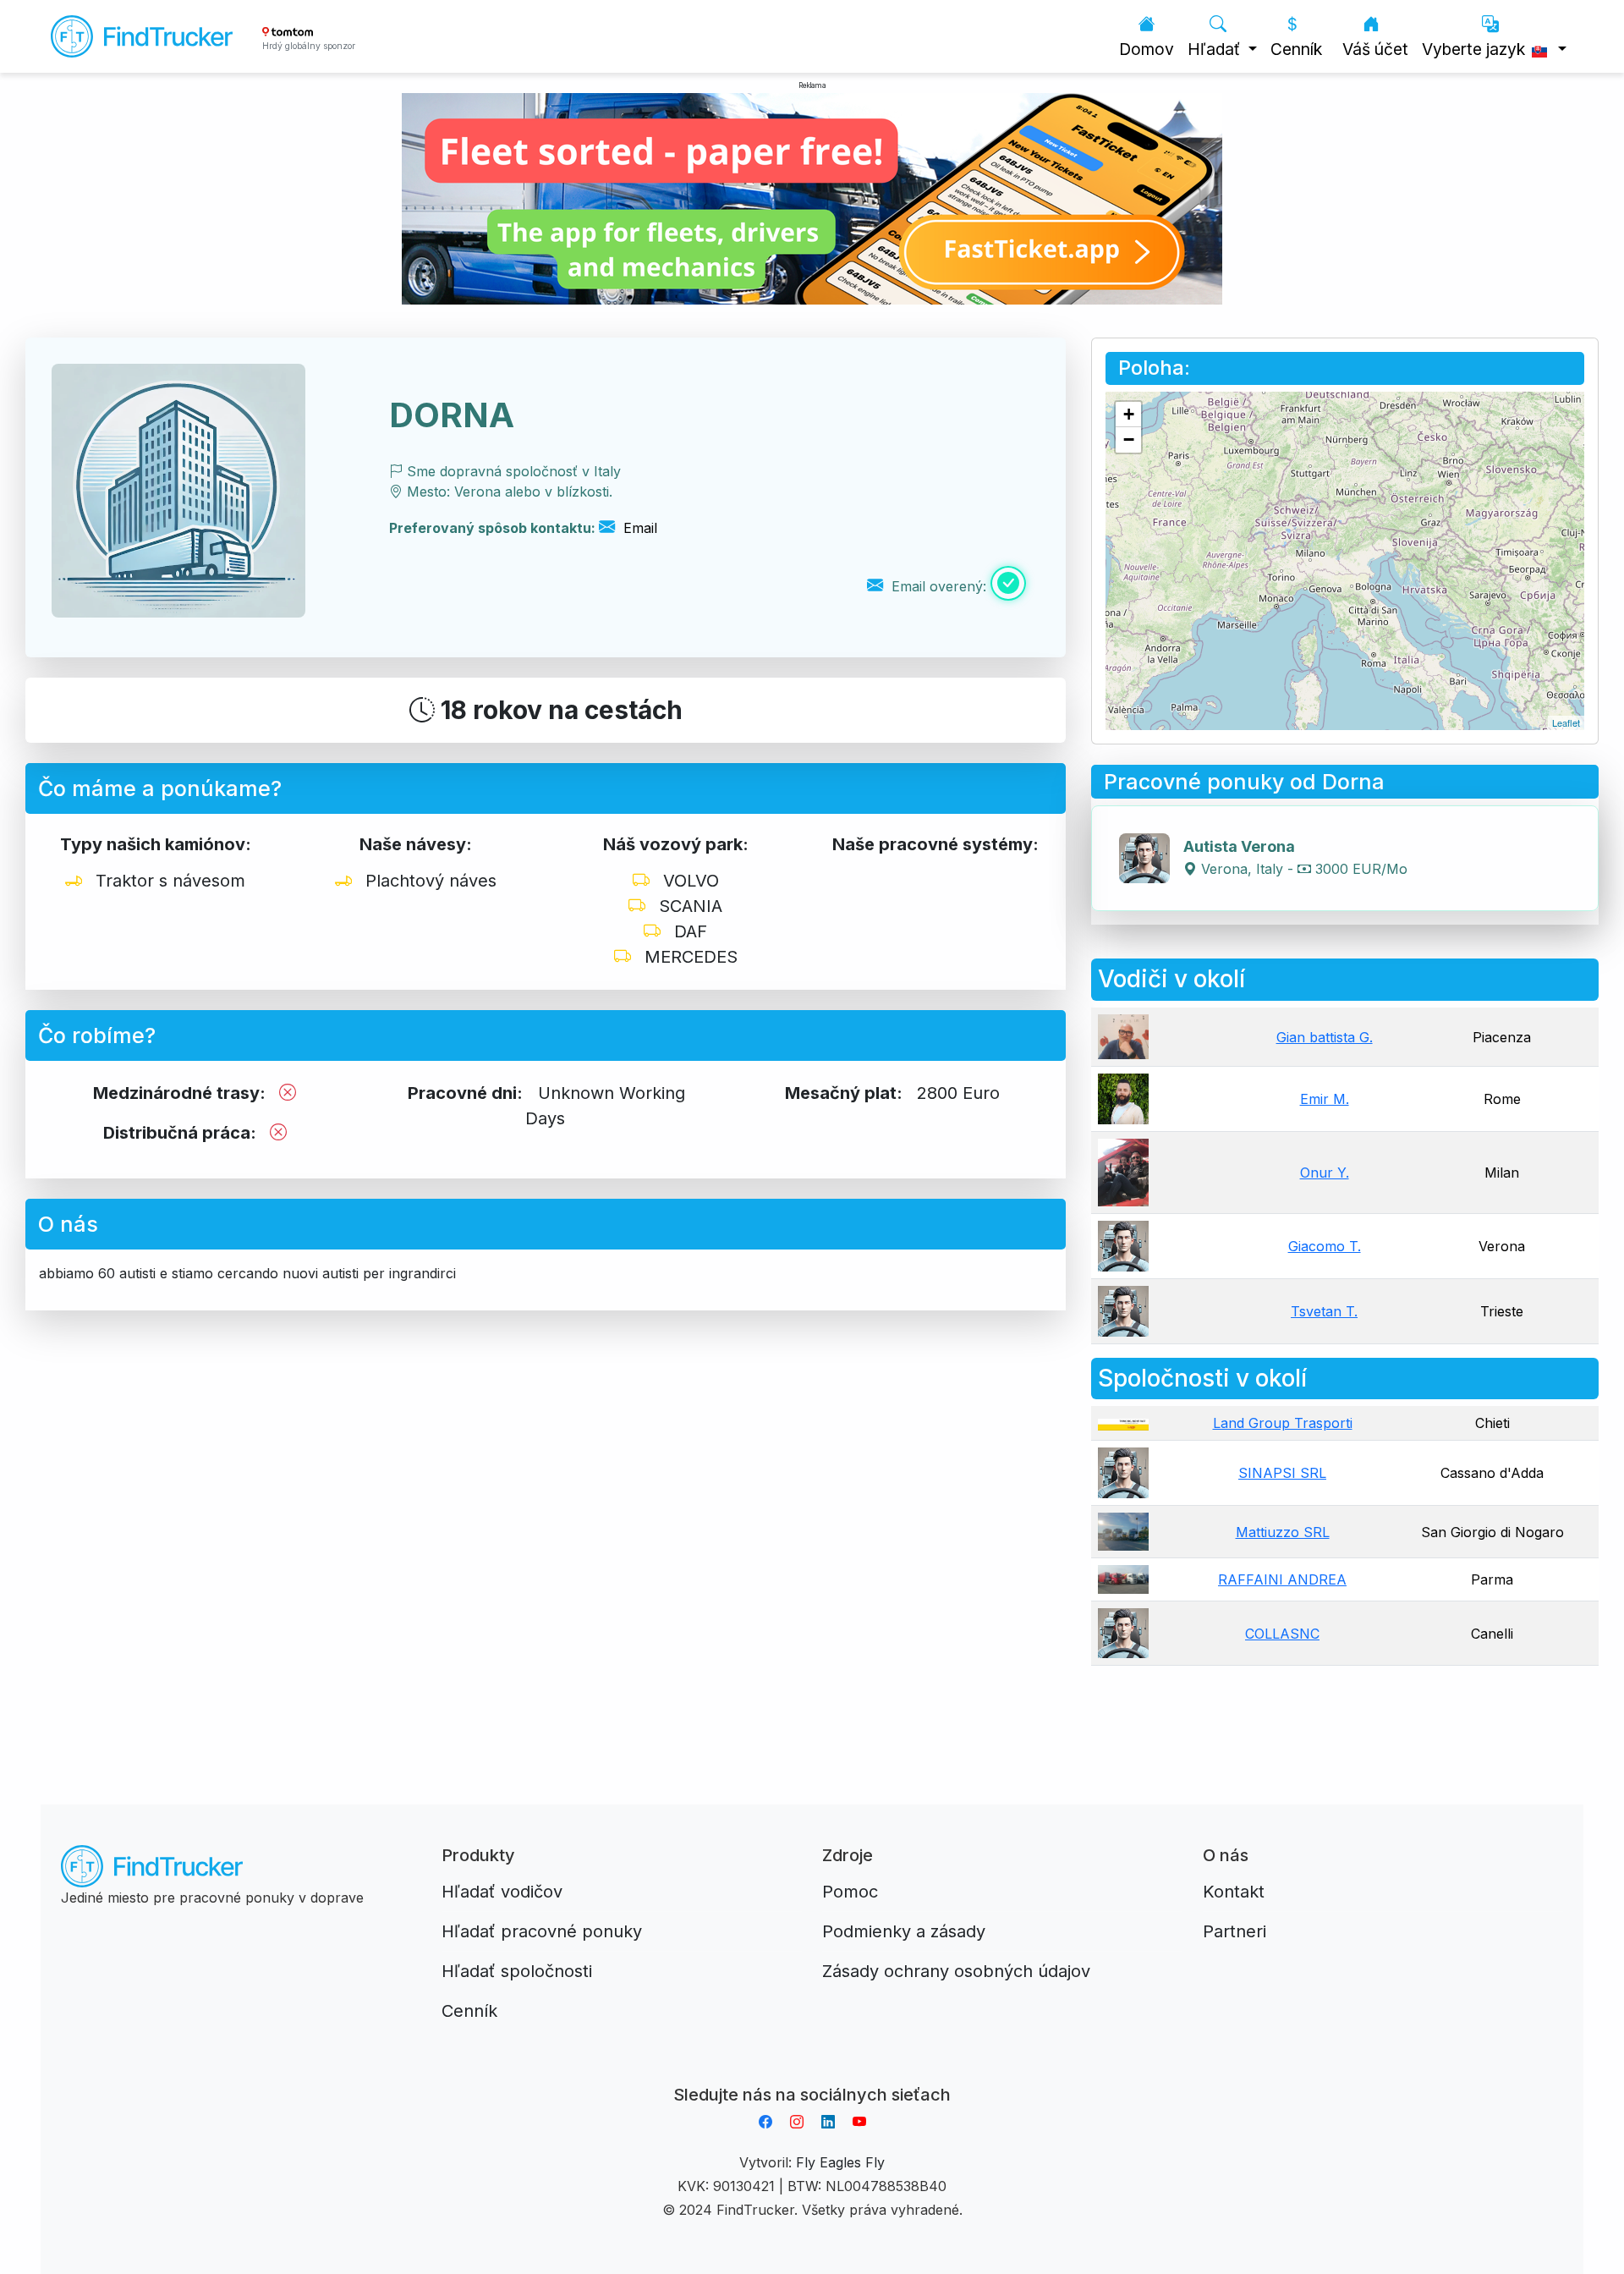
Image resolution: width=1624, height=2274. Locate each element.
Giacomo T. (1325, 1246)
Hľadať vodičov (502, 1892)
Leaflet (1566, 722)
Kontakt (1234, 1892)
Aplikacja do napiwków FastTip (812, 2074)
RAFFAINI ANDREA (1282, 1579)
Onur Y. (1325, 1173)
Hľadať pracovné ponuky (542, 1931)
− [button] (1129, 439)
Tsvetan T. (1324, 1311)
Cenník (1296, 49)
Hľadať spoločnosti (517, 1971)
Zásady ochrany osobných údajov (956, 1971)
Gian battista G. (1325, 1037)
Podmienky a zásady (904, 1931)
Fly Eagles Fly (840, 2162)
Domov (1147, 49)
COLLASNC (1282, 1634)
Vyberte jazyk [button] (1476, 49)
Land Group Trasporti (1283, 1423)
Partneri (1234, 1931)
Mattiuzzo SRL (1283, 1532)
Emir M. (1325, 1099)
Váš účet (1375, 49)
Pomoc (850, 1892)
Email (638, 528)
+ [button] (1129, 414)
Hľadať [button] (1216, 49)
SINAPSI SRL (1282, 1473)
